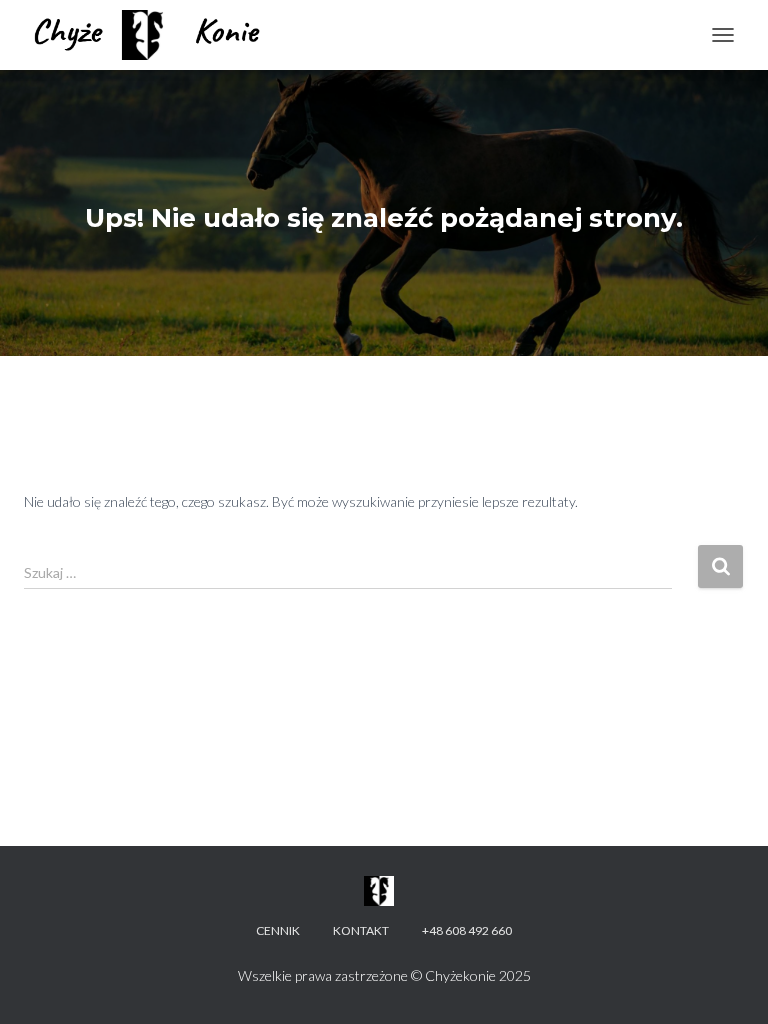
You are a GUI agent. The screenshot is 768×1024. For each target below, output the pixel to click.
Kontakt (361, 930)
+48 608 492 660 (467, 930)
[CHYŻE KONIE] (156, 35)
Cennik (278, 930)
